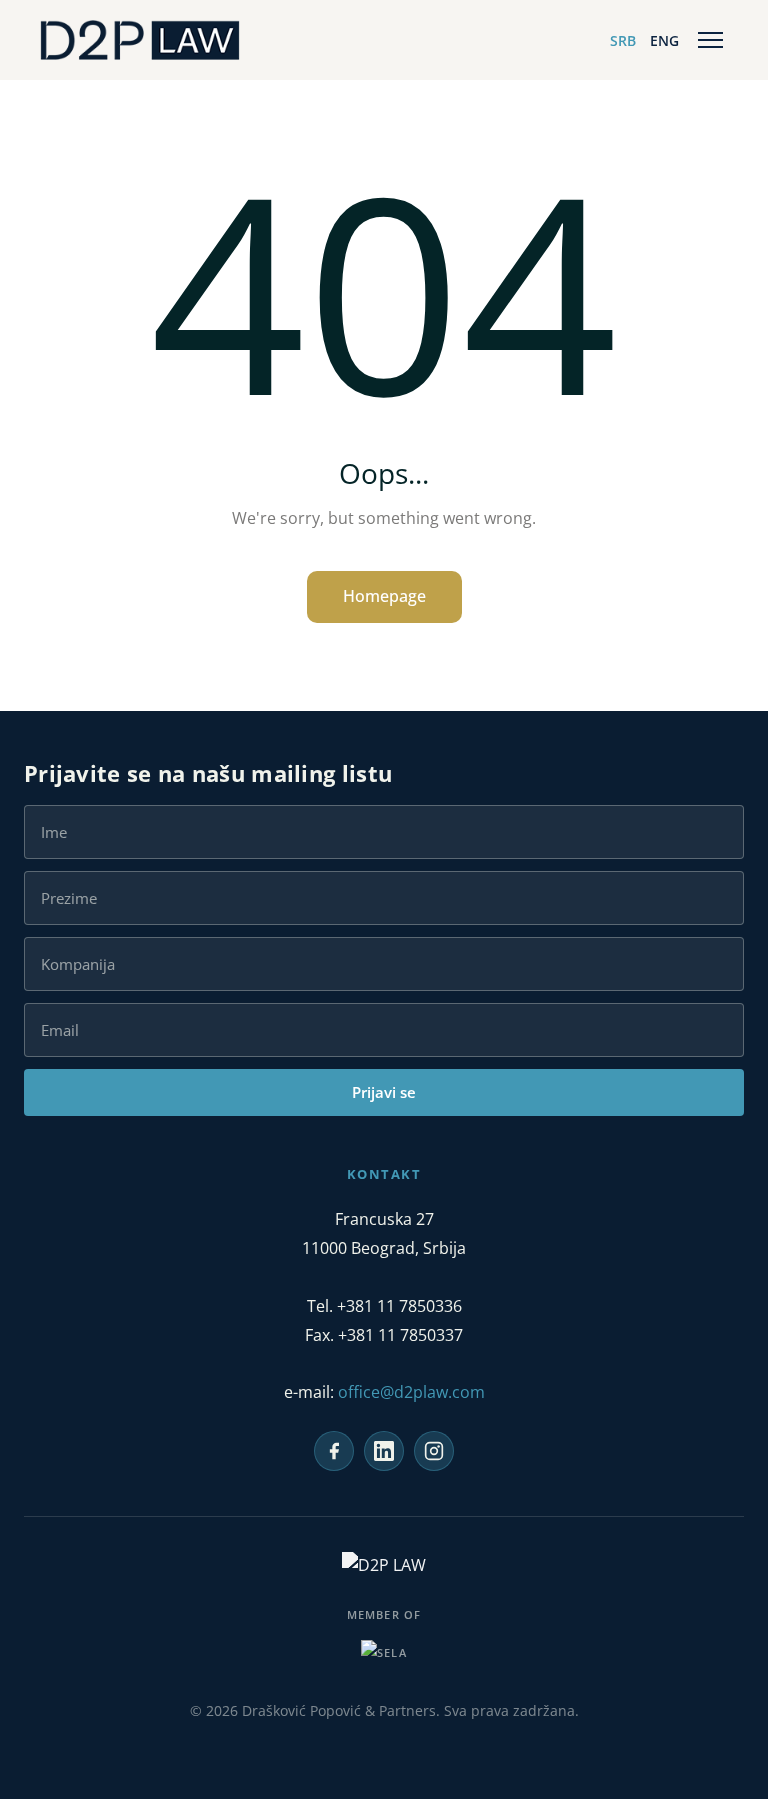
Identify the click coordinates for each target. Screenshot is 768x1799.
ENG (664, 40)
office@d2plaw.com (411, 1392)
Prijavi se (384, 1092)
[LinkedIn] (384, 1451)
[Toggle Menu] (710, 40)
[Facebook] (334, 1451)
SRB (623, 40)
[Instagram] (434, 1451)
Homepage (384, 596)
